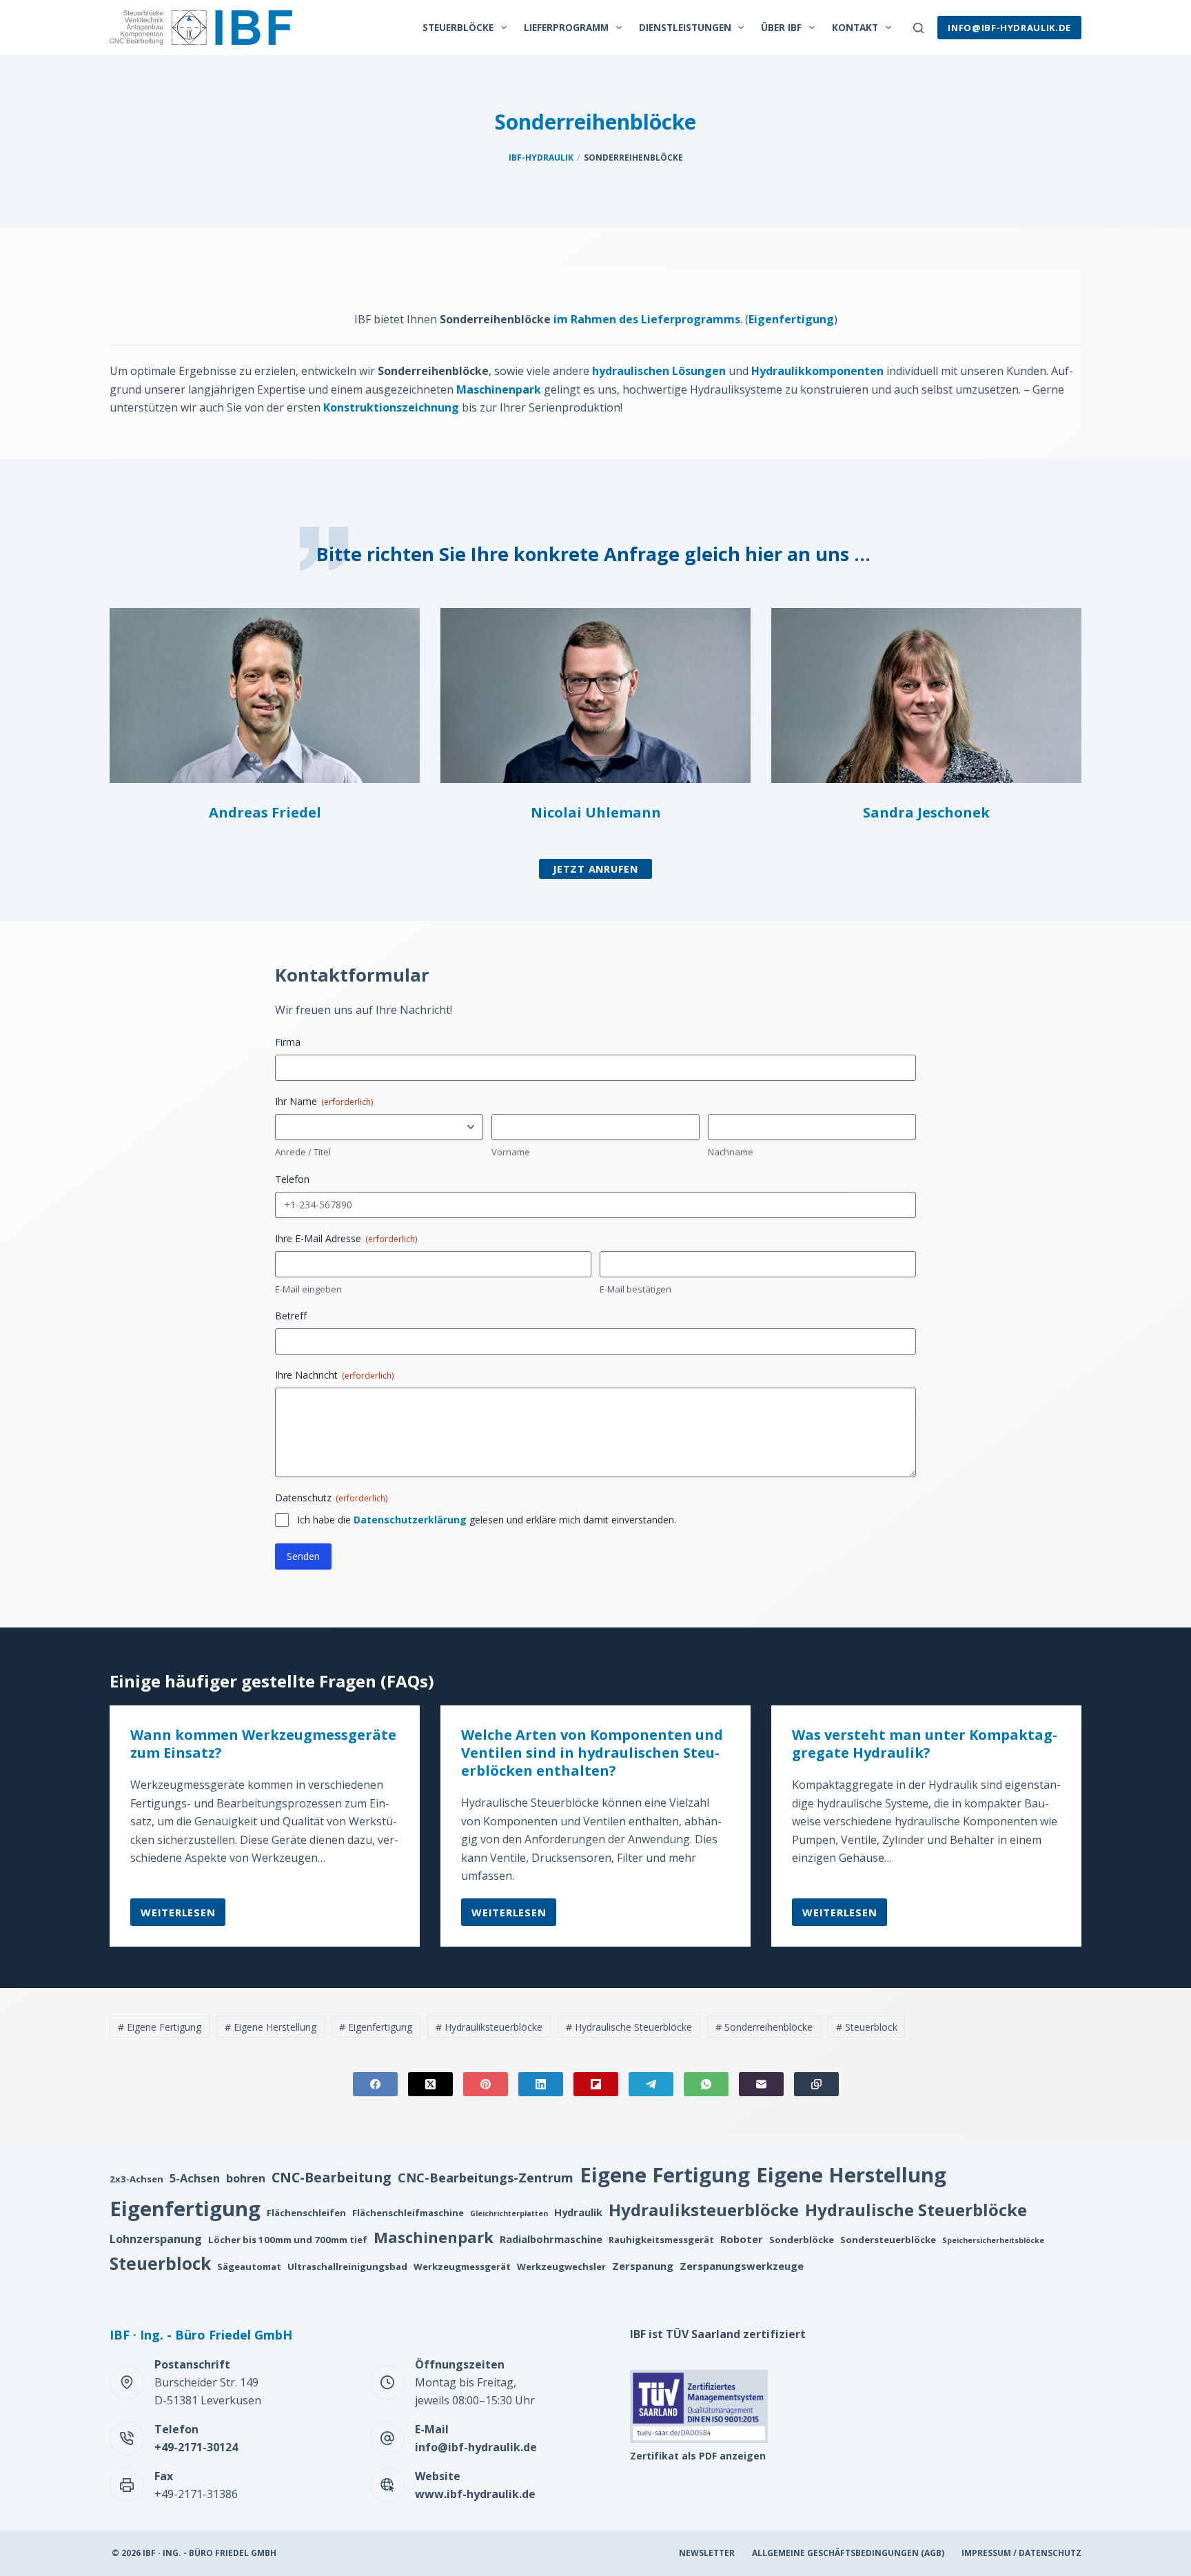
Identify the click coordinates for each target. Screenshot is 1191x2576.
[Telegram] (651, 2084)
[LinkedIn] (541, 2084)
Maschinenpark (499, 389)
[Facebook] (375, 2084)
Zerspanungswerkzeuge (742, 2266)
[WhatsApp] (706, 2084)
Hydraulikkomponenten (817, 371)
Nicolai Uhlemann (596, 812)
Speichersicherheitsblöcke (993, 2240)
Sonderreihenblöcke (764, 2027)
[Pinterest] (486, 2084)
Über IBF (781, 27)
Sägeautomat (249, 2266)
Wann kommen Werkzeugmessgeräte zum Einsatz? (263, 1744)
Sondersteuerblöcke (888, 2240)
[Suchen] (918, 28)
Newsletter (707, 2553)
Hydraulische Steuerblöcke (629, 2027)
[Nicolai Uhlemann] (595, 695)
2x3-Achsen (136, 2179)
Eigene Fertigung (160, 2027)
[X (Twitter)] (430, 2084)
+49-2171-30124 (196, 2447)
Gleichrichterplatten (509, 2213)
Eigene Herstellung (271, 2027)
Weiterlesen (178, 1916)
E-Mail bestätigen (635, 1289)
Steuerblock (867, 2027)
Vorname (511, 1152)
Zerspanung (643, 2266)
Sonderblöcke (802, 2240)
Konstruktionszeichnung (391, 407)
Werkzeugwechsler (561, 2266)
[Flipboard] (596, 2084)
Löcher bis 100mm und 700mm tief (288, 2240)
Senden (303, 1556)
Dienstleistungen (685, 27)
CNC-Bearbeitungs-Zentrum (486, 2177)
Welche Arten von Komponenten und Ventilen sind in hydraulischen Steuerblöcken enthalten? (592, 1753)
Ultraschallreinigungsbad (347, 2266)
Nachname (731, 1152)
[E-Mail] (761, 2084)
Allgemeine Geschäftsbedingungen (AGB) (848, 2553)
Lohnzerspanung (156, 2239)
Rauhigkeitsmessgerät (661, 2240)
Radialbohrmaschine (551, 2239)
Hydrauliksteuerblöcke (489, 2027)
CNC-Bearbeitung (332, 2177)
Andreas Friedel (265, 812)
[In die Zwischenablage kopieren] (816, 2084)
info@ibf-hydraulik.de (1009, 28)
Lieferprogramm (566, 27)
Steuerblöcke (458, 27)
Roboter (742, 2239)
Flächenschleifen (306, 2213)
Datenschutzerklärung (410, 1520)
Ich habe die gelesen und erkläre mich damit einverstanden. (487, 1520)
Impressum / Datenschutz (1021, 2553)
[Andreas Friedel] (265, 695)
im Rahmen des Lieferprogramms (647, 319)
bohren (246, 2178)
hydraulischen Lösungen (659, 371)
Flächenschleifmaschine (408, 2213)
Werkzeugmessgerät (462, 2266)
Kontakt (855, 27)
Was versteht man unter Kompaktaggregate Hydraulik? (925, 1744)
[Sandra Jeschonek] (926, 695)
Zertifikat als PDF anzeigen (698, 2456)
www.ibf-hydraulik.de (475, 2494)
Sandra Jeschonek (926, 812)
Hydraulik (578, 2212)
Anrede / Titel (303, 1152)
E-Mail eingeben (308, 1289)
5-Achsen (195, 2178)
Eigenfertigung (791, 319)
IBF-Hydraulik (541, 158)
